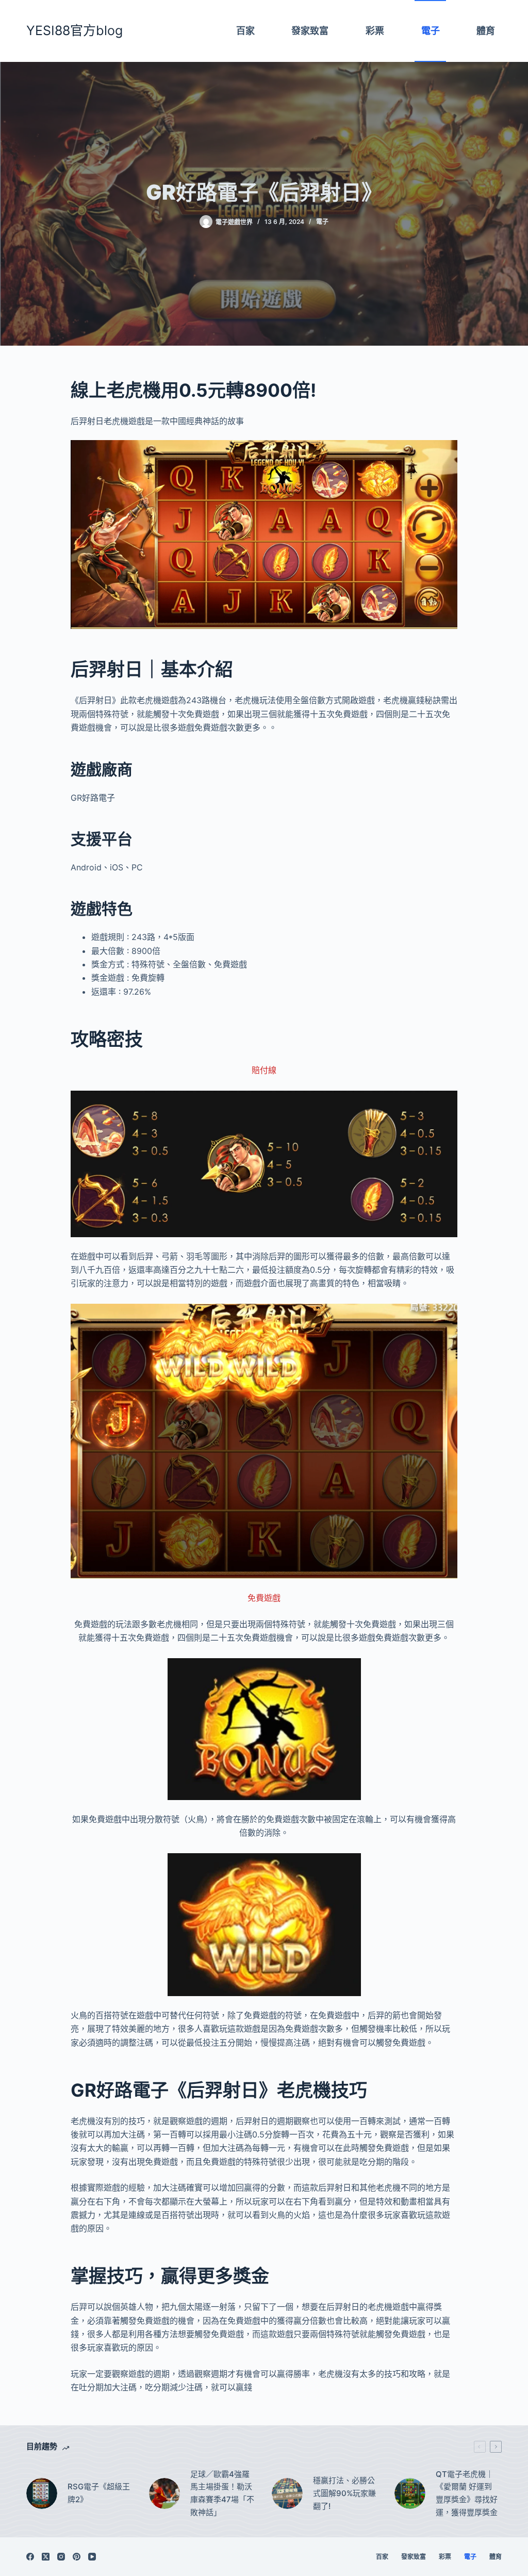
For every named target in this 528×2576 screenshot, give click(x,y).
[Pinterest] (77, 2557)
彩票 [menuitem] (375, 31)
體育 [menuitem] (486, 31)
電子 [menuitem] (431, 31)
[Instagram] (61, 2557)
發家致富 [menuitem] (310, 31)
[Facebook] (30, 2557)
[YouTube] (92, 2557)
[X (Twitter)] (46, 2557)
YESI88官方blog (75, 30)
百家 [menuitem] (245, 31)
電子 (322, 222)
